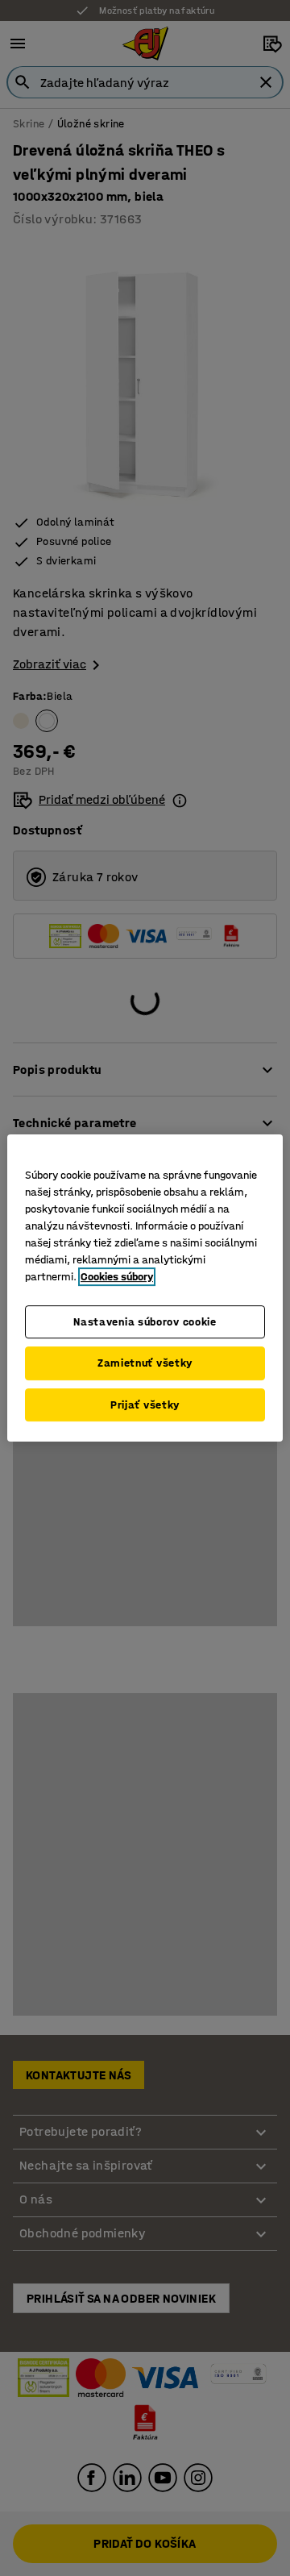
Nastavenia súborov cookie (145, 1322)
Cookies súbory (117, 1277)
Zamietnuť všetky (145, 1363)
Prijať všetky (145, 1405)
